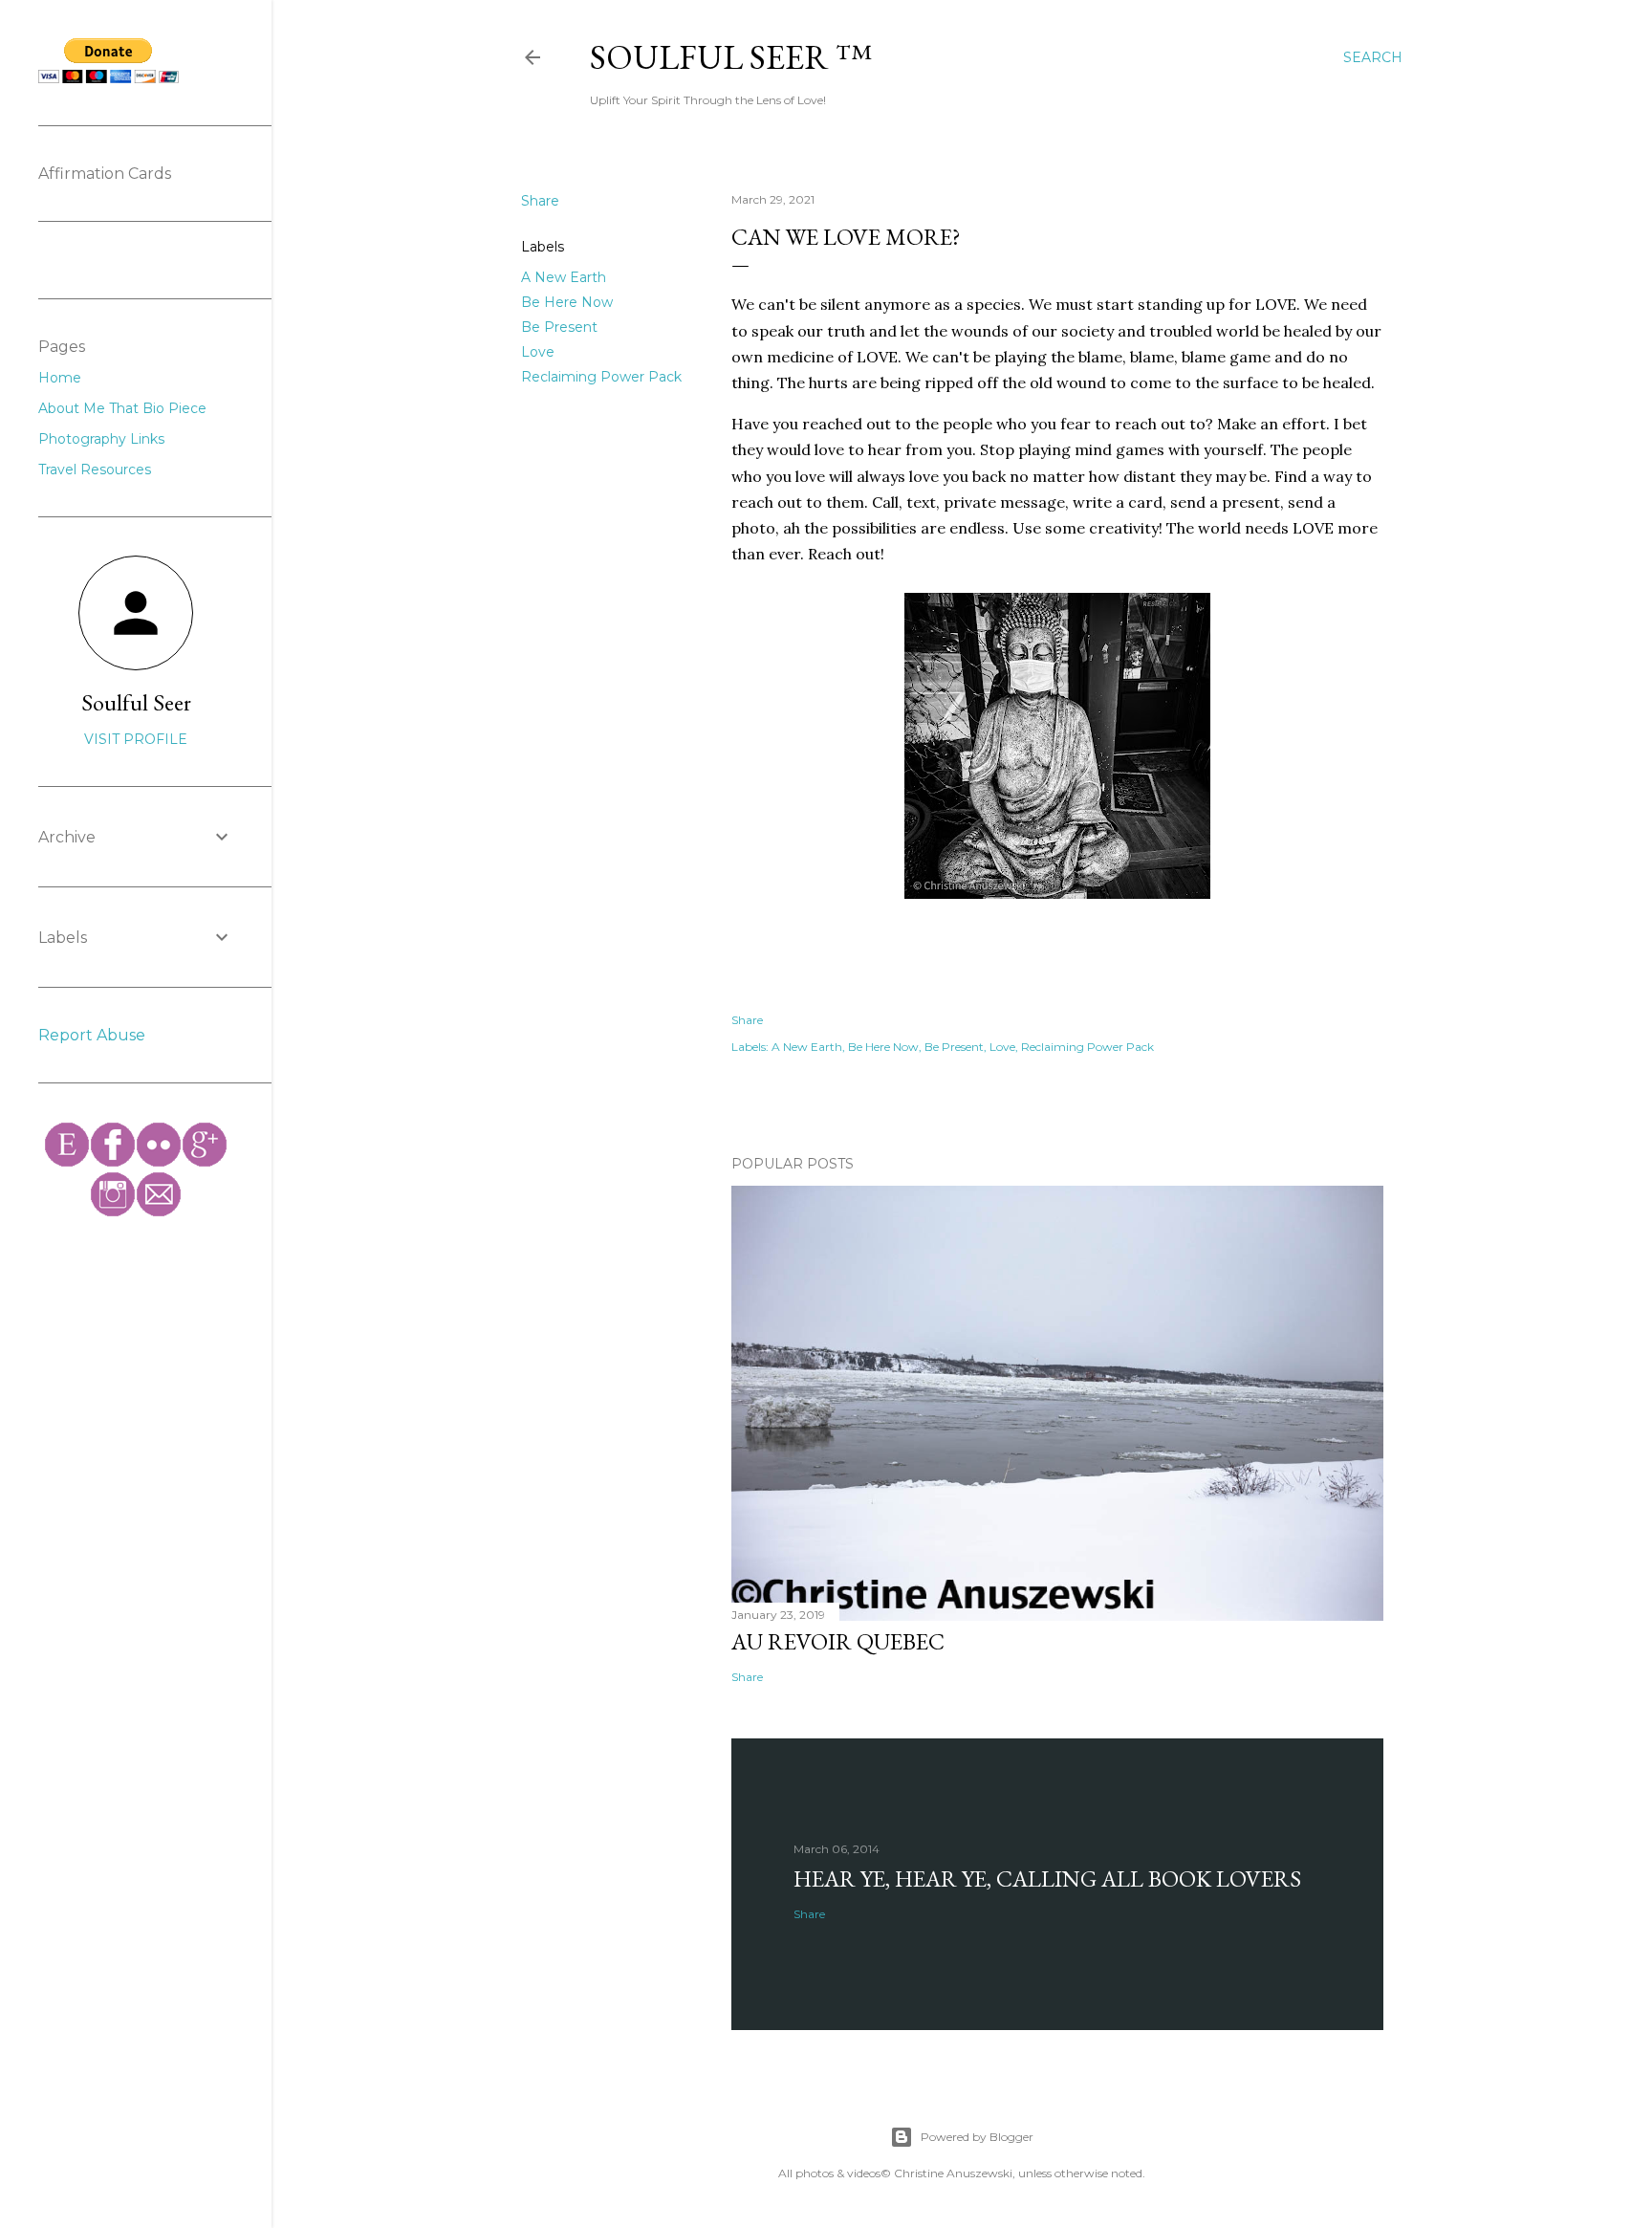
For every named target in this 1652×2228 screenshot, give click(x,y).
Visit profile (136, 739)
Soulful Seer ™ (731, 57)
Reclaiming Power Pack (601, 377)
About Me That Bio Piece (122, 408)
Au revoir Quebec (838, 1641)
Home (60, 378)
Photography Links (101, 439)
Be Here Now (567, 302)
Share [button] (540, 201)
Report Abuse (92, 1035)
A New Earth (564, 277)
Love (538, 352)
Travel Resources (95, 470)
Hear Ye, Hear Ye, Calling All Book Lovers (1047, 1879)
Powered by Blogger (977, 2137)
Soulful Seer (136, 702)
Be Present (559, 327)
